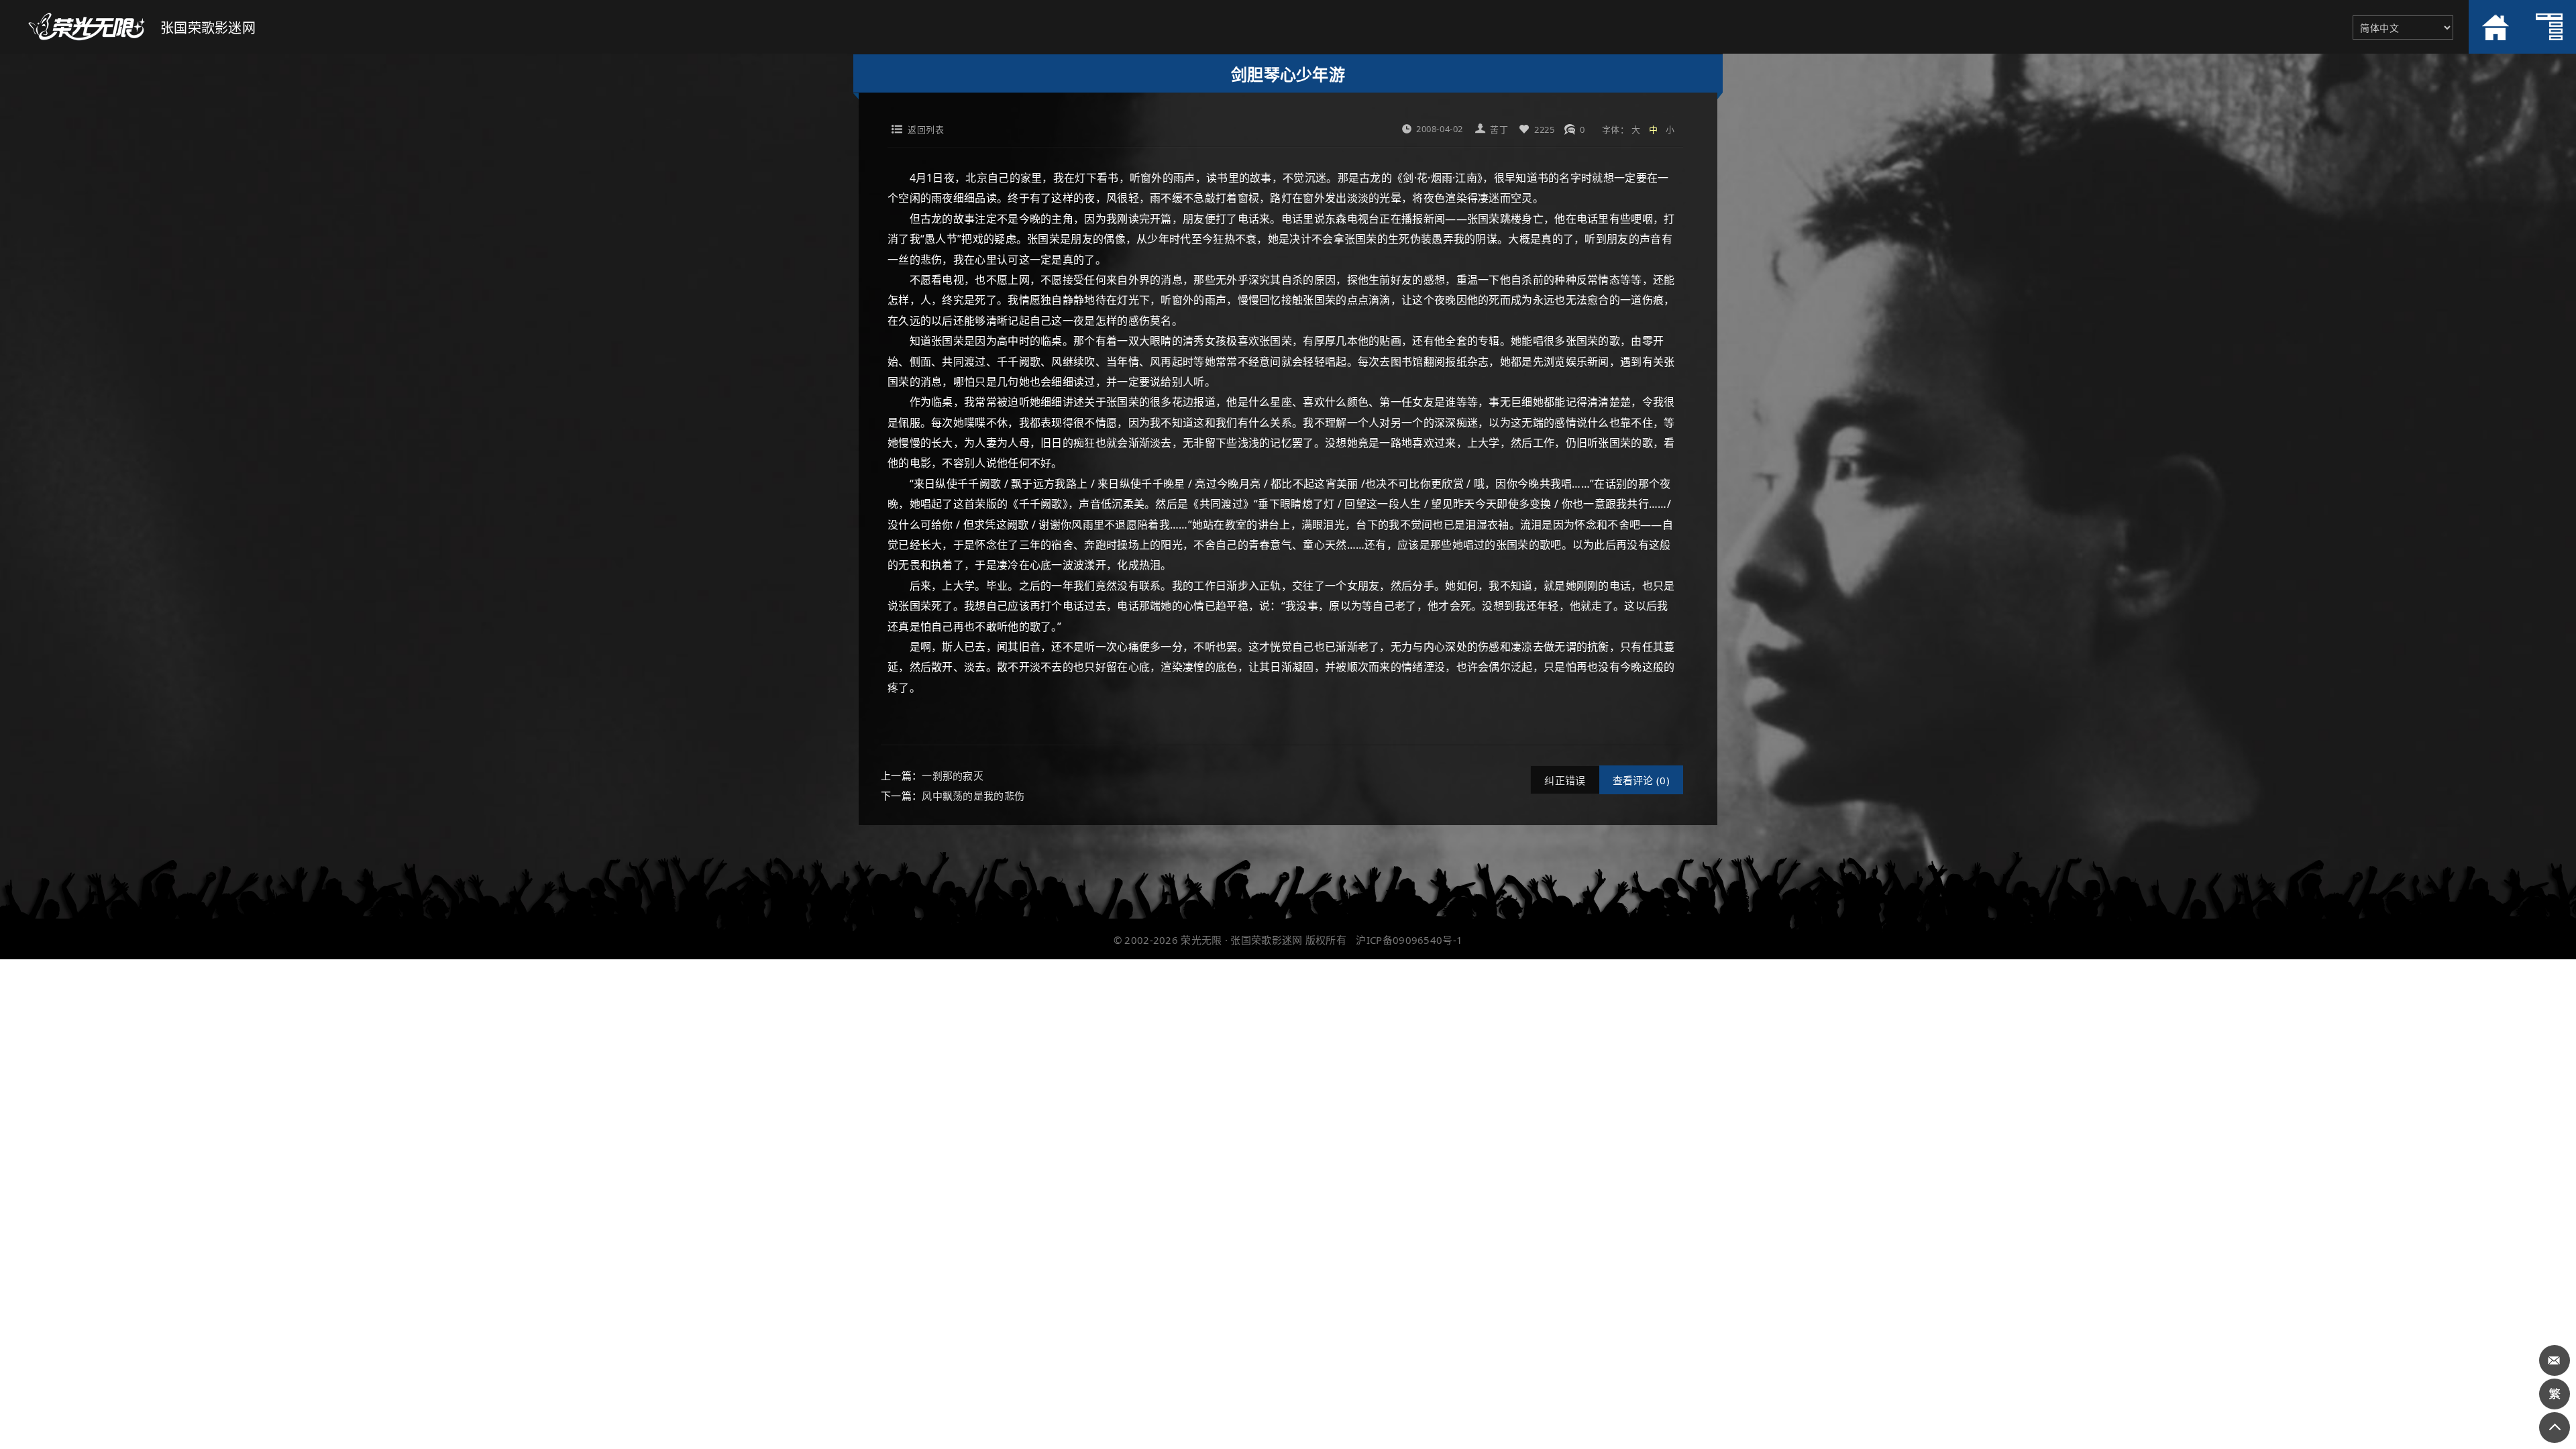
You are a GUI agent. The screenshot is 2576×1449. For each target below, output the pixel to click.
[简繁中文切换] (2555, 1394)
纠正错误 (1565, 780)
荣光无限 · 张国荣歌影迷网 (1241, 940)
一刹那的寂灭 (953, 775)
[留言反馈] (2555, 1360)
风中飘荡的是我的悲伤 (973, 796)
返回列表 (926, 129)
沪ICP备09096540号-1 (1409, 940)
